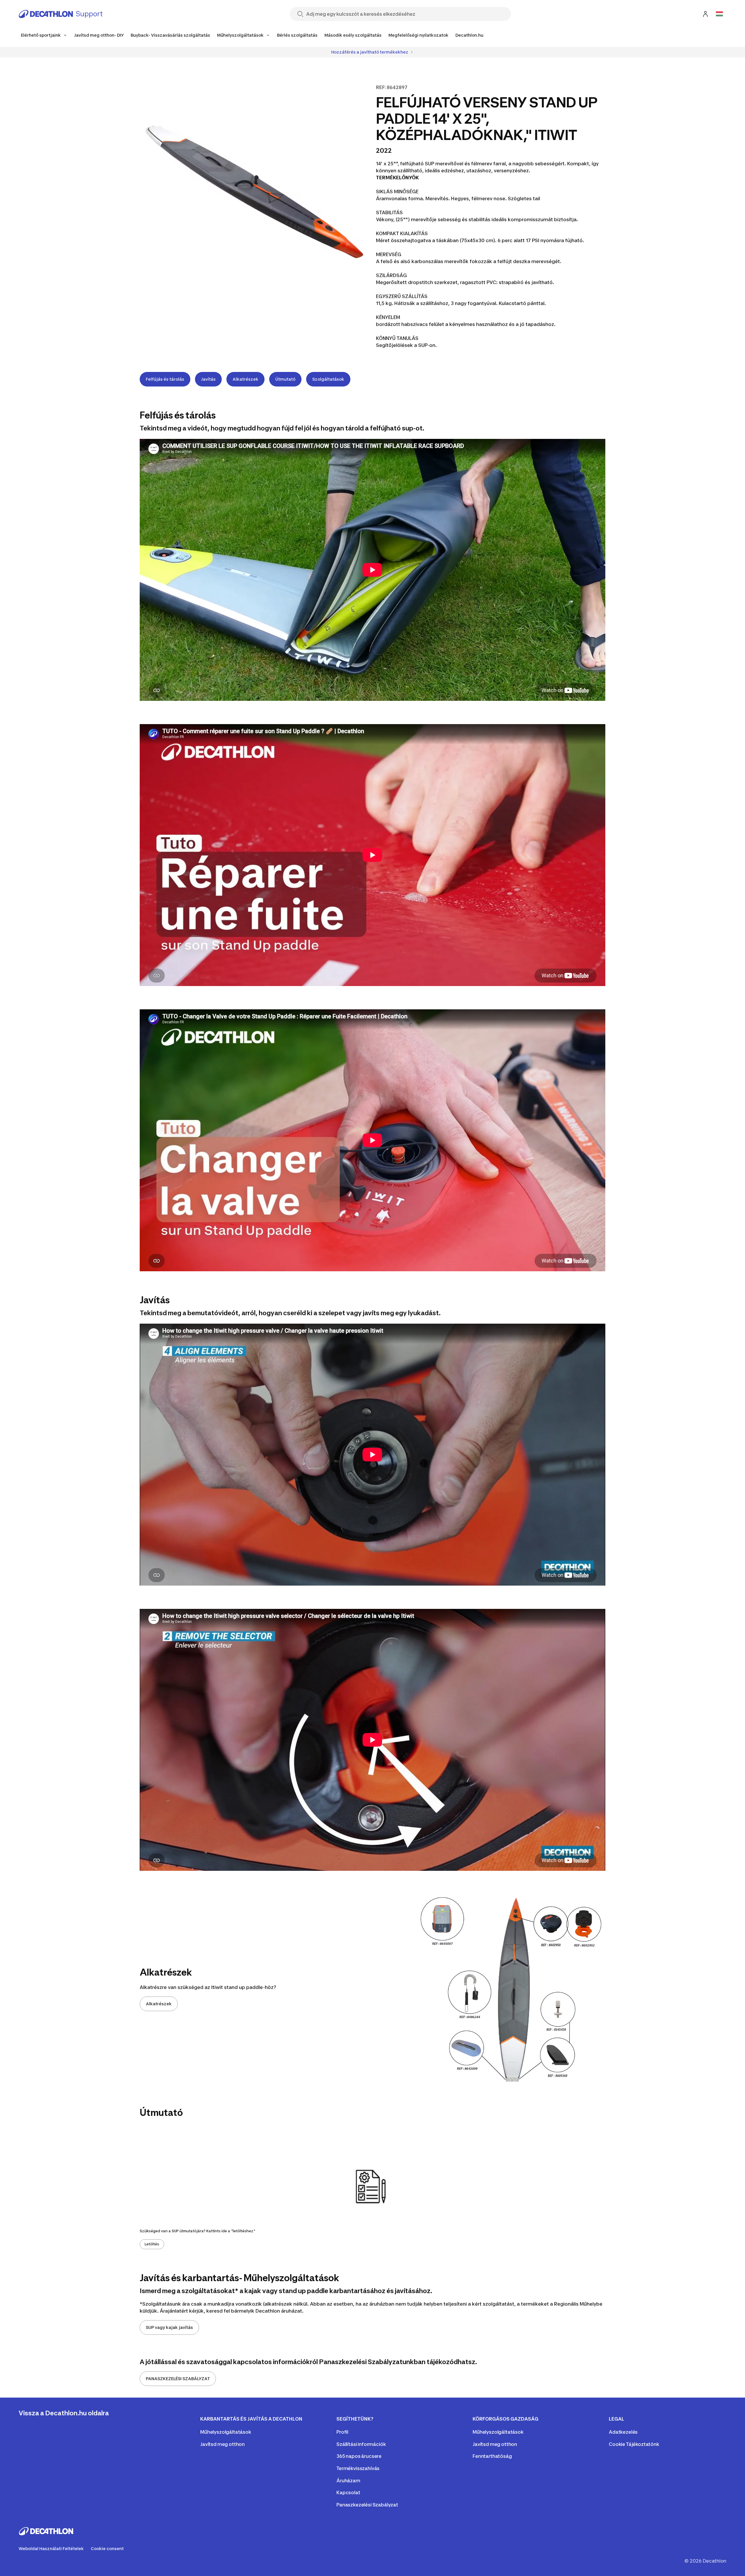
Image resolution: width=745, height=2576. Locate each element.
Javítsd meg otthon (222, 2444)
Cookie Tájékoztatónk (634, 2444)
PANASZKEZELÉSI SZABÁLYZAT (178, 2379)
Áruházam (348, 2481)
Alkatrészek (245, 379)
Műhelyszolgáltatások (226, 2432)
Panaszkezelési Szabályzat (367, 2505)
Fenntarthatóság (492, 2456)
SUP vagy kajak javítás (169, 2327)
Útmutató (285, 379)
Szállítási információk (361, 2444)
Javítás (208, 379)
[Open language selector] (719, 14)
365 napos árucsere (359, 2456)
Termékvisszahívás (358, 2468)
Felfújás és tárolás (165, 379)
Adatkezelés (623, 2432)
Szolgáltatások (328, 379)
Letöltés (152, 2244)
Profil (342, 2432)
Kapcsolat (348, 2492)
